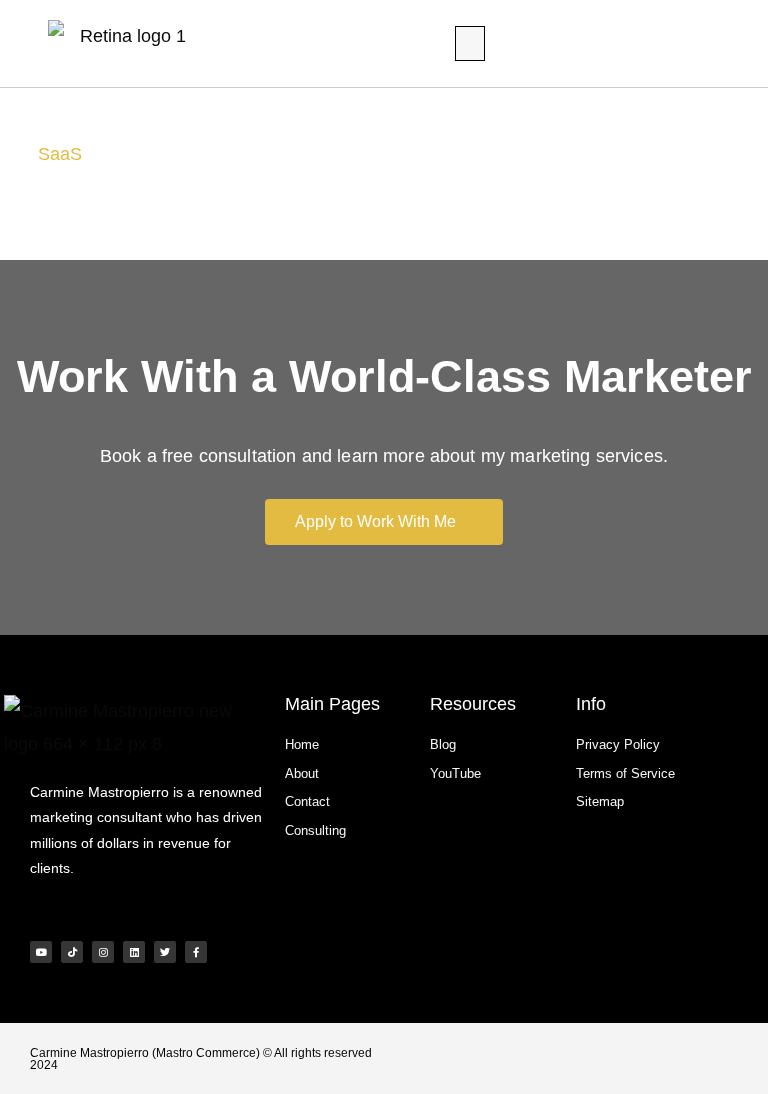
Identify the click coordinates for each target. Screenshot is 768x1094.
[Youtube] (41, 952)
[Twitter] (165, 952)
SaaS (60, 154)
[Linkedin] (134, 952)
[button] (470, 43)
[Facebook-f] (196, 952)
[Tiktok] (72, 952)
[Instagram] (103, 952)
